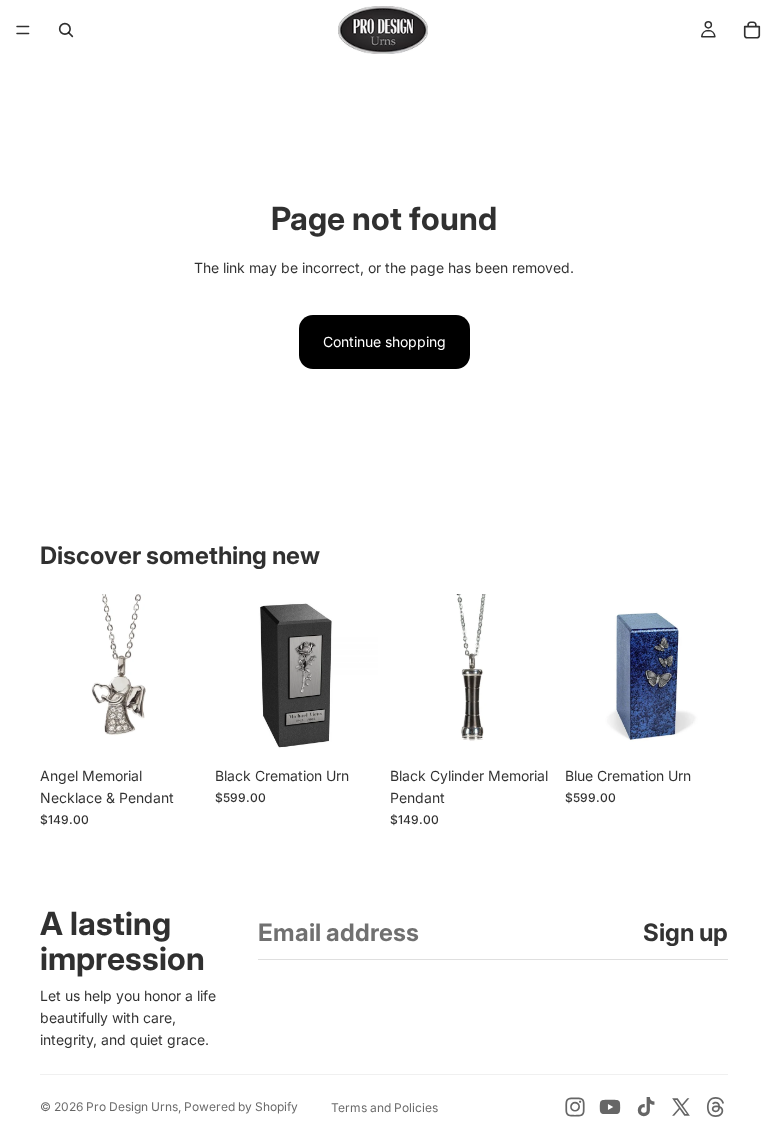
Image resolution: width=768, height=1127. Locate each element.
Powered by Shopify (241, 1106)
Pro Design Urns (132, 1106)
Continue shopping (384, 341)
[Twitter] (681, 1107)
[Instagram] (575, 1107)
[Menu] (23, 30)
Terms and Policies (384, 1107)
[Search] (66, 30)
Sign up (685, 932)
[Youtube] (610, 1107)
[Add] (172, 726)
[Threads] (716, 1107)
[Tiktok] (646, 1107)
